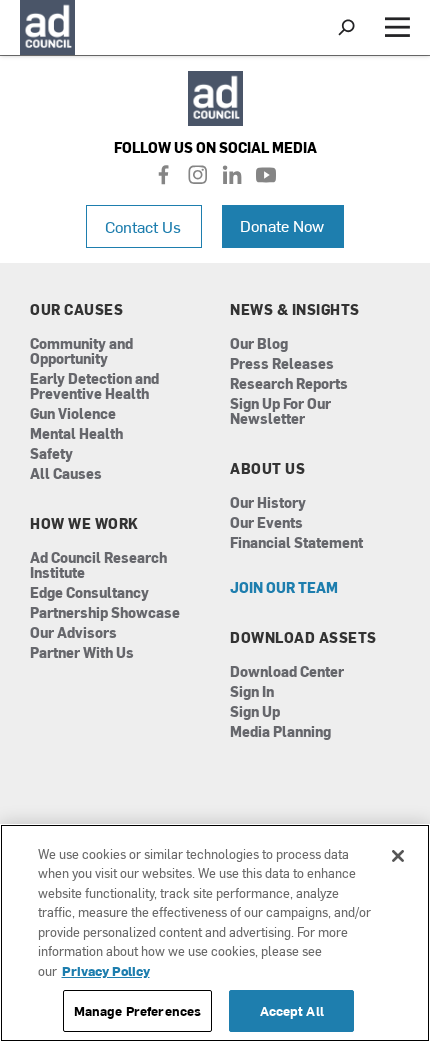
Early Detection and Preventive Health (94, 387)
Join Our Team (284, 588)
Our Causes (76, 310)
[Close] (398, 856)
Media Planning (280, 732)
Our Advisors (73, 633)
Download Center (287, 672)
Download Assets (303, 638)
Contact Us (143, 226)
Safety (51, 454)
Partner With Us (82, 653)
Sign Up (255, 712)
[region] (215, 933)
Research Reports (289, 384)
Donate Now (282, 225)
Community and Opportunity (81, 352)
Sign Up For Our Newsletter (280, 412)
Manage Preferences (137, 1010)
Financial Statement (296, 543)
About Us (267, 469)
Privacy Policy (106, 970)
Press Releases (282, 364)
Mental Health (76, 434)
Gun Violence (73, 414)
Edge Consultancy (89, 593)
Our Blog (259, 344)
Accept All (292, 1010)
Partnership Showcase (105, 613)
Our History (268, 503)
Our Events (266, 523)
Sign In (252, 692)
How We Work (84, 524)
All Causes (66, 474)
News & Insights (295, 310)
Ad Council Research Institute (98, 566)
